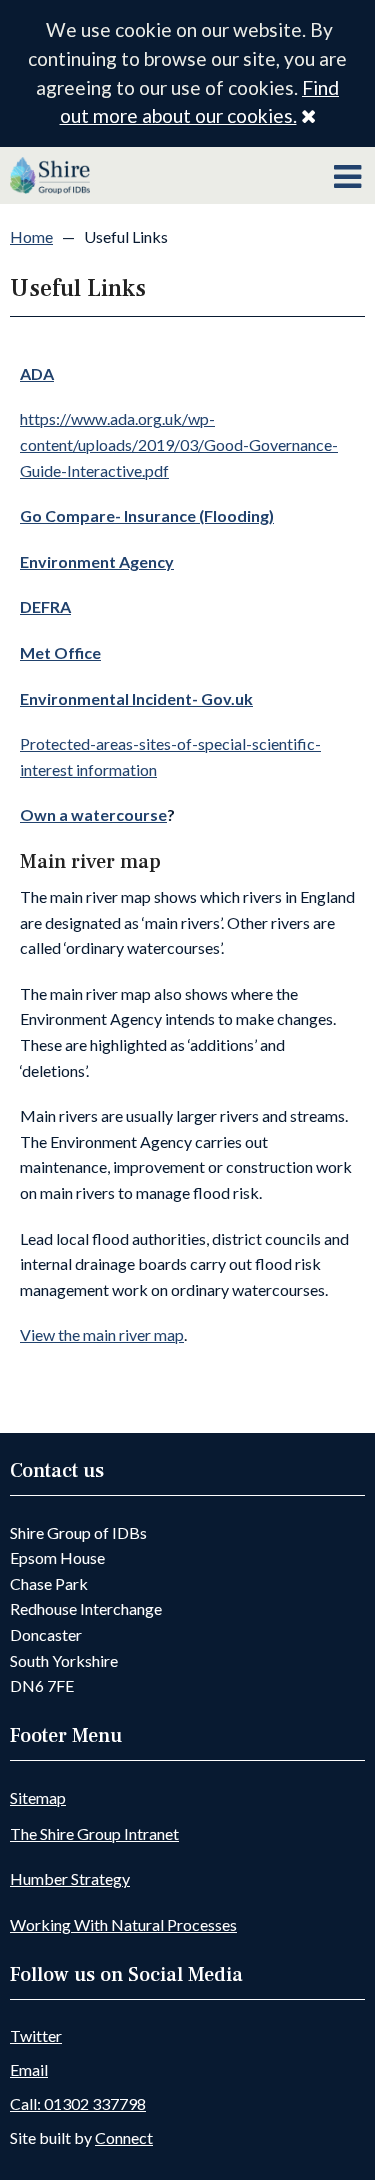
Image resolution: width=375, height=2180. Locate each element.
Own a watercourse (93, 814)
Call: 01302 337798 (78, 2103)
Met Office (60, 652)
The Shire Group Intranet (94, 1833)
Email (29, 2069)
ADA (37, 373)
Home (31, 236)
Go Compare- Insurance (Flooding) (147, 515)
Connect (124, 2137)
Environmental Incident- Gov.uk (136, 698)
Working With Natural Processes (123, 1924)
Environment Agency (97, 561)
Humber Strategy (70, 1878)
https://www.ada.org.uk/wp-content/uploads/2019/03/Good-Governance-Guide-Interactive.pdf (179, 444)
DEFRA (45, 606)
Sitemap (38, 1797)
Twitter (36, 2035)
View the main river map (102, 1334)
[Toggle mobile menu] (347, 177)
